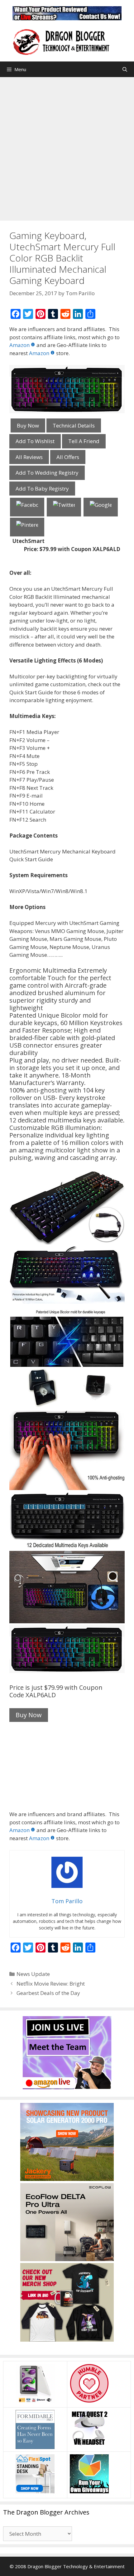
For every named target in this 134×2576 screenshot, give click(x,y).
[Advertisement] (67, 147)
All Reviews (29, 457)
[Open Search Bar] (125, 69)
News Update (33, 1974)
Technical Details (74, 425)
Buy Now (28, 425)
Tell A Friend (84, 441)
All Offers (68, 457)
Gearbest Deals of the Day (48, 1993)
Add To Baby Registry (42, 489)
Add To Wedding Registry (47, 473)
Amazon (19, 345)
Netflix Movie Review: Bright (51, 1984)
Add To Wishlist (35, 441)
